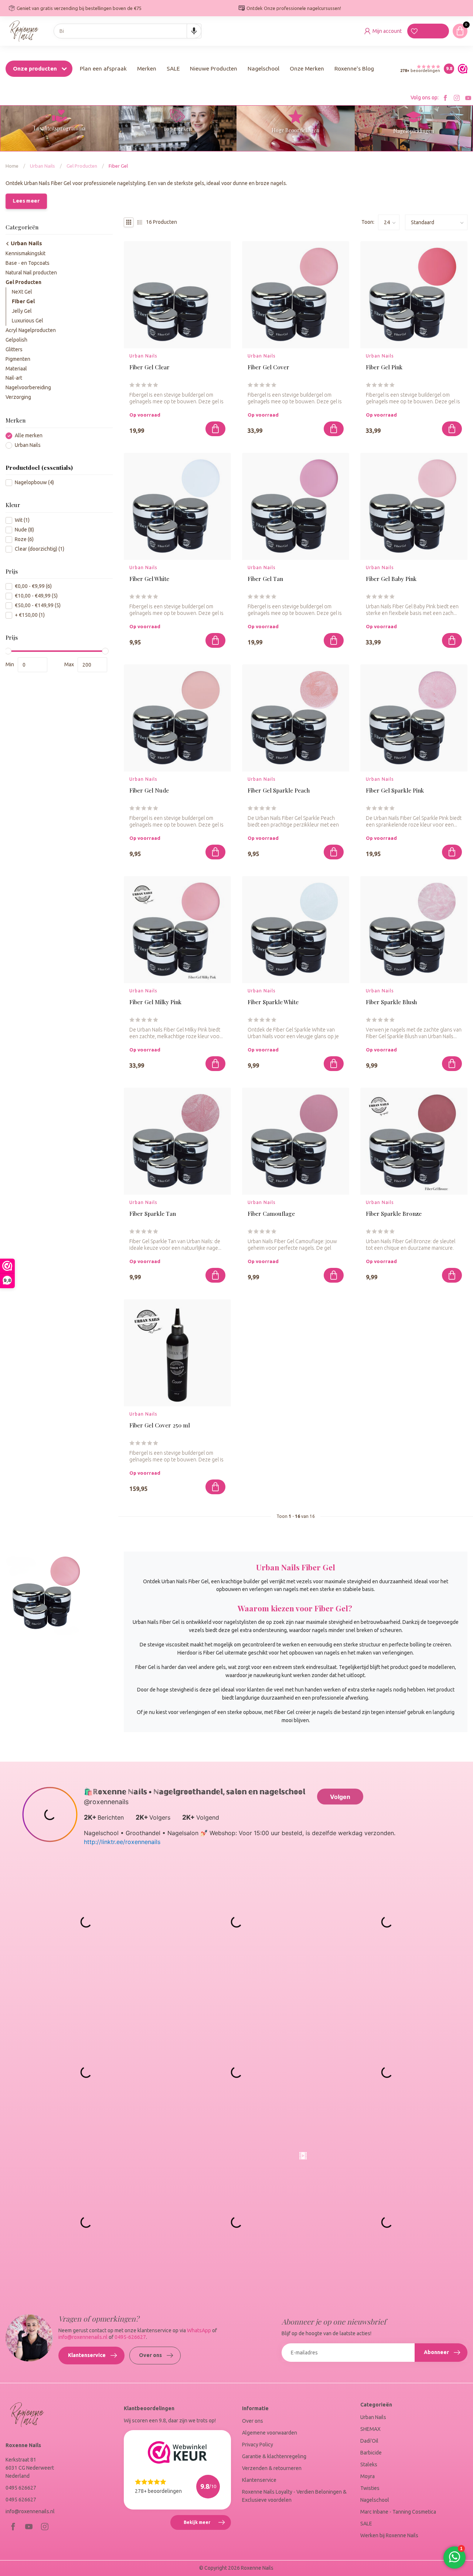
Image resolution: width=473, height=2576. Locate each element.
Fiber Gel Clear (149, 367)
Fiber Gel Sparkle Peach (279, 791)
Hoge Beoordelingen (295, 130)
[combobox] (127, 31)
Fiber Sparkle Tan (153, 1214)
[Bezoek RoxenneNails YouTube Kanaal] (468, 98)
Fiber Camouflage (271, 1214)
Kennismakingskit (25, 253)
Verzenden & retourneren (272, 2468)
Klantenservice (87, 2355)
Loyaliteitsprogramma (59, 128)
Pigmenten (18, 359)
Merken (147, 69)
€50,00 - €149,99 (38, 606)
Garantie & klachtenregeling (274, 2456)
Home (12, 166)
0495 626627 (21, 2488)
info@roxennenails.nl (83, 2337)
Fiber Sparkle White (273, 1002)
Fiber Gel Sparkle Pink (395, 791)
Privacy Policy (258, 2445)
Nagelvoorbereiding (28, 388)
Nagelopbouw (34, 483)
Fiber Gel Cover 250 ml (160, 1425)
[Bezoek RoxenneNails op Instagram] (457, 98)
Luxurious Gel (28, 321)
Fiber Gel (118, 166)
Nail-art (14, 378)
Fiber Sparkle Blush (391, 1002)
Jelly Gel (22, 311)
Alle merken (29, 436)
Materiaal (16, 369)
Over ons (150, 2355)
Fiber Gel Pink (384, 367)
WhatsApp (199, 2330)
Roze (24, 539)
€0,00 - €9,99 (33, 587)
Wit (22, 520)
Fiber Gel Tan (265, 579)
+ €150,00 (30, 615)
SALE (173, 69)
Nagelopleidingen (414, 131)
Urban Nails (42, 166)
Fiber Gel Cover (268, 367)
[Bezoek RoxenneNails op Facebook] (445, 98)
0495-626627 (130, 2337)
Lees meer (26, 201)
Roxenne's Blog (354, 69)
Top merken (178, 129)
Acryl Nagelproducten (31, 330)
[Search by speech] (194, 31)
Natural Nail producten (31, 273)
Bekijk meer (207, 2525)
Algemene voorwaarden (270, 2433)
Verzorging (18, 397)
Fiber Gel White (149, 579)
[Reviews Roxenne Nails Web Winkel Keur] (461, 69)
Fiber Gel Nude (149, 791)
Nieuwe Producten (214, 69)
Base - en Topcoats (28, 263)
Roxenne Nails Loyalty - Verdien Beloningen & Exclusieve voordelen (294, 2496)
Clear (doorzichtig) (40, 549)
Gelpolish (16, 340)
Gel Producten (82, 166)
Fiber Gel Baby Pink (391, 579)
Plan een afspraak (103, 69)
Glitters (14, 349)
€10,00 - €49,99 (36, 596)
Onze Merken (307, 69)
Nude (24, 530)
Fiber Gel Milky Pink (155, 1002)
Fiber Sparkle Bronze (394, 1214)
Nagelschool (263, 69)
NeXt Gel (22, 292)
